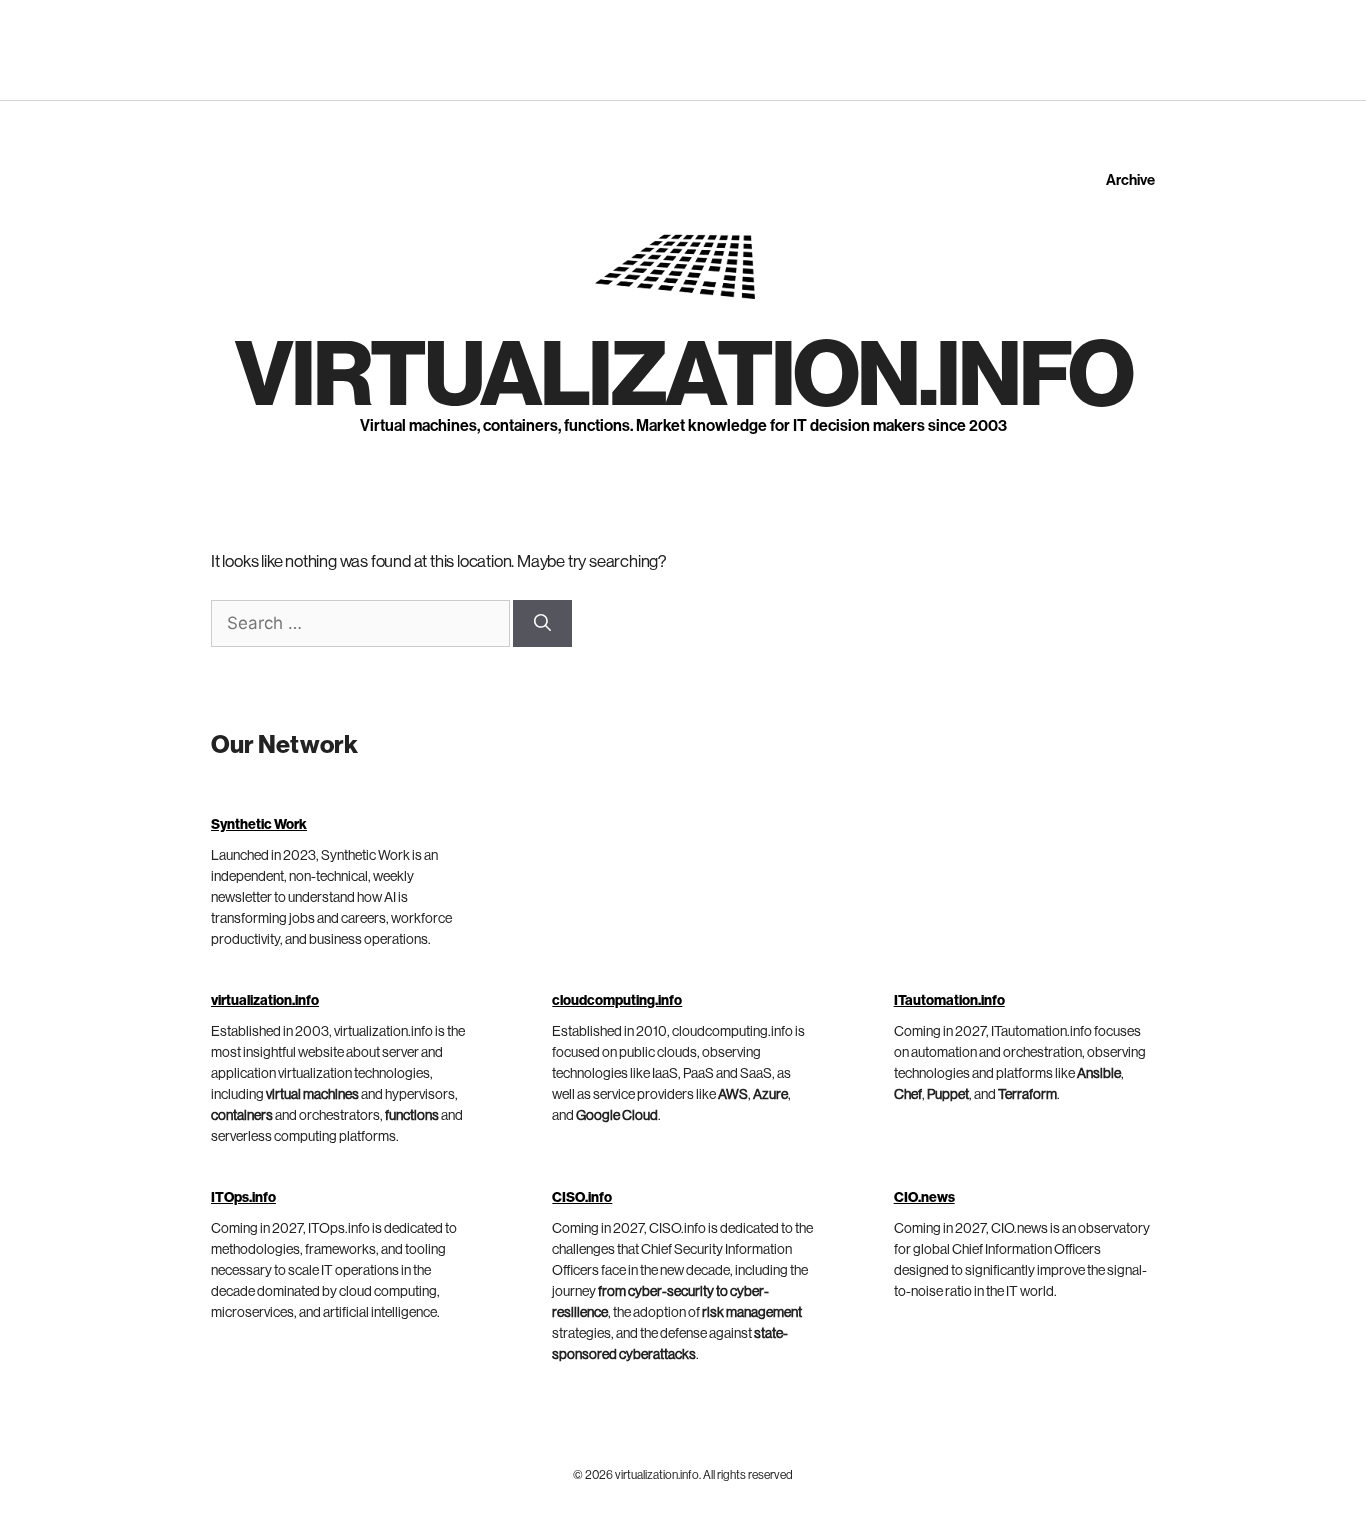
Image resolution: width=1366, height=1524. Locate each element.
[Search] (542, 624)
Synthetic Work (259, 825)
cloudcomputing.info (617, 1001)
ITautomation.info (949, 1001)
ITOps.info (243, 1198)
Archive (1130, 180)
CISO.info (582, 1198)
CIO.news (924, 1198)
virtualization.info (683, 376)
